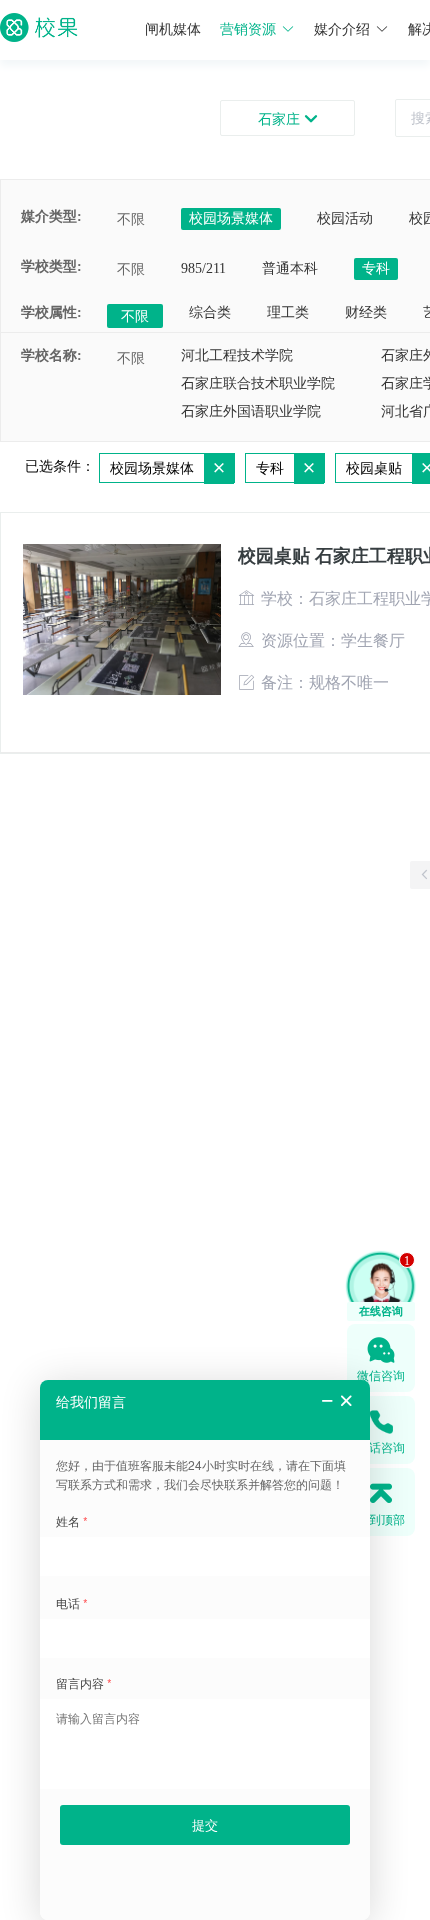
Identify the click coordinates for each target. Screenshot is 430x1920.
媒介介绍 (342, 29)
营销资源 (248, 29)
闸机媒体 (173, 29)
